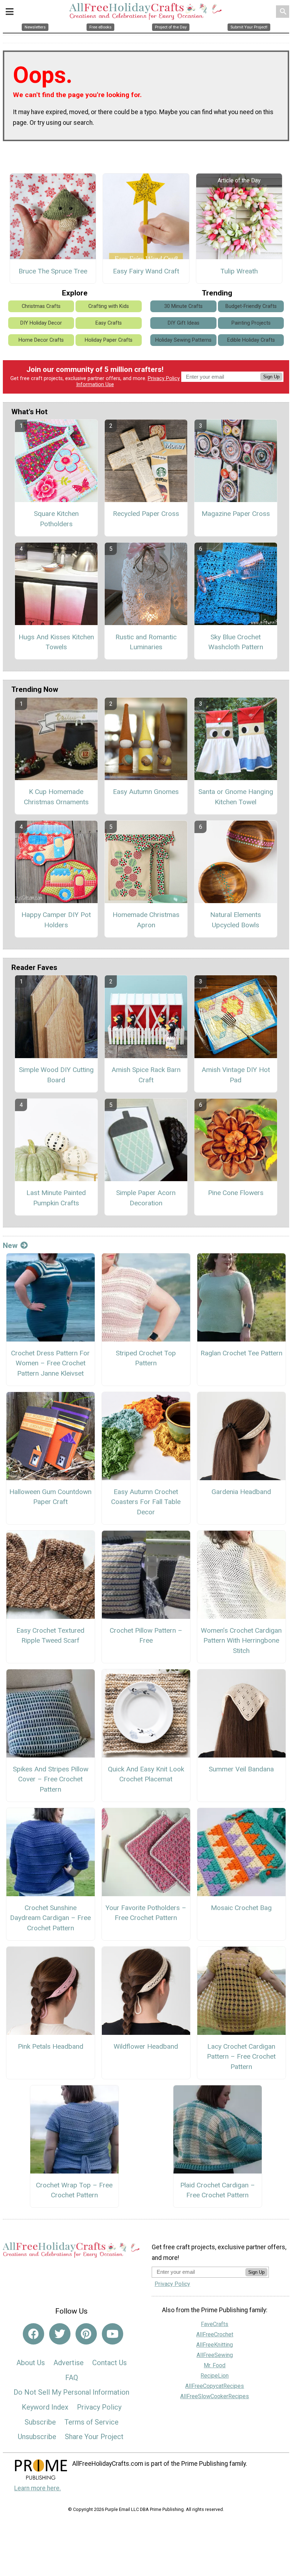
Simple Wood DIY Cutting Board (56, 1075)
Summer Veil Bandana (241, 1769)
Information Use (95, 385)
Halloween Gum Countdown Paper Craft (50, 1497)
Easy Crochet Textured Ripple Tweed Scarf (50, 1636)
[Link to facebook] (33, 2334)
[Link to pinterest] (86, 2334)
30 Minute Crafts (183, 306)
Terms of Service (92, 2422)
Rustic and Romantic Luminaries (146, 642)
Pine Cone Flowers (236, 1193)
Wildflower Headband (146, 2046)
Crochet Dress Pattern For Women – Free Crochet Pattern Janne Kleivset (50, 1363)
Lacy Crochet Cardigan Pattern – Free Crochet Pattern (241, 2057)
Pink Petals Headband (51, 2046)
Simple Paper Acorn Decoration (146, 1198)
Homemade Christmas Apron (146, 920)
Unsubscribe (37, 2437)
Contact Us (109, 2363)
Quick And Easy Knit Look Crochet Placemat (146, 1774)
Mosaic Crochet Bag (241, 1908)
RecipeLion (215, 2376)
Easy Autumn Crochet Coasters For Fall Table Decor (146, 1502)
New (10, 1246)
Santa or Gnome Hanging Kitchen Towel (236, 797)
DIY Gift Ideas (184, 323)
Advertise (69, 2363)
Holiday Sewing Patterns (183, 340)
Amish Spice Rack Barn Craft (146, 1075)
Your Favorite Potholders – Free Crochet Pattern (146, 1913)
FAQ (72, 2378)
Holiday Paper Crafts (109, 340)
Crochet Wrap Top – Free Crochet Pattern (74, 2190)
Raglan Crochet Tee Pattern (241, 1353)
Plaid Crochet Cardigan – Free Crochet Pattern (218, 2190)
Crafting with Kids (109, 306)
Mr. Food (215, 2365)
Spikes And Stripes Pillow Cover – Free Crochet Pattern (51, 1779)
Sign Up (271, 377)
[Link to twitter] (60, 2334)
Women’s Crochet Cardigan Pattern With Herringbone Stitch (241, 1641)
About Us (31, 2363)
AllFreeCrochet (215, 2334)
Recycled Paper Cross (146, 514)
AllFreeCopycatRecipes (215, 2386)
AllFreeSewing (215, 2355)
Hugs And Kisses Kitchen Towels (56, 642)
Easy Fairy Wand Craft (146, 271)
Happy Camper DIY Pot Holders (56, 920)
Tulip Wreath (239, 271)
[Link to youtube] (113, 2334)
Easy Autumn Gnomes (146, 792)
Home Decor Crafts (41, 340)
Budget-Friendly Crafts (251, 306)
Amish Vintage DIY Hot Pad (236, 1075)
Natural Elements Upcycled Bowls (236, 920)
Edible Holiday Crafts (251, 340)
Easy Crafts (109, 323)
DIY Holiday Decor (41, 323)
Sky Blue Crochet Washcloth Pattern (236, 642)
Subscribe (40, 2422)
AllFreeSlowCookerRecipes (215, 2396)
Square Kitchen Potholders (56, 519)
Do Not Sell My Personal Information (71, 2392)
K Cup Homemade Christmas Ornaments (56, 797)
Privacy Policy (164, 378)
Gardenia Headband (241, 1492)
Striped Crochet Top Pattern (146, 1358)
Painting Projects (251, 323)
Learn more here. (38, 2488)
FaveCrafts (215, 2324)
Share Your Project (94, 2437)
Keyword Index (45, 2407)
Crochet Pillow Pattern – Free (146, 1636)
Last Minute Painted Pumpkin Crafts (56, 1198)
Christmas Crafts (41, 306)
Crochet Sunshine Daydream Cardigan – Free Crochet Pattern (50, 1918)
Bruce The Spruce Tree (53, 271)
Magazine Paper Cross (236, 514)
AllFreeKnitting (215, 2345)
